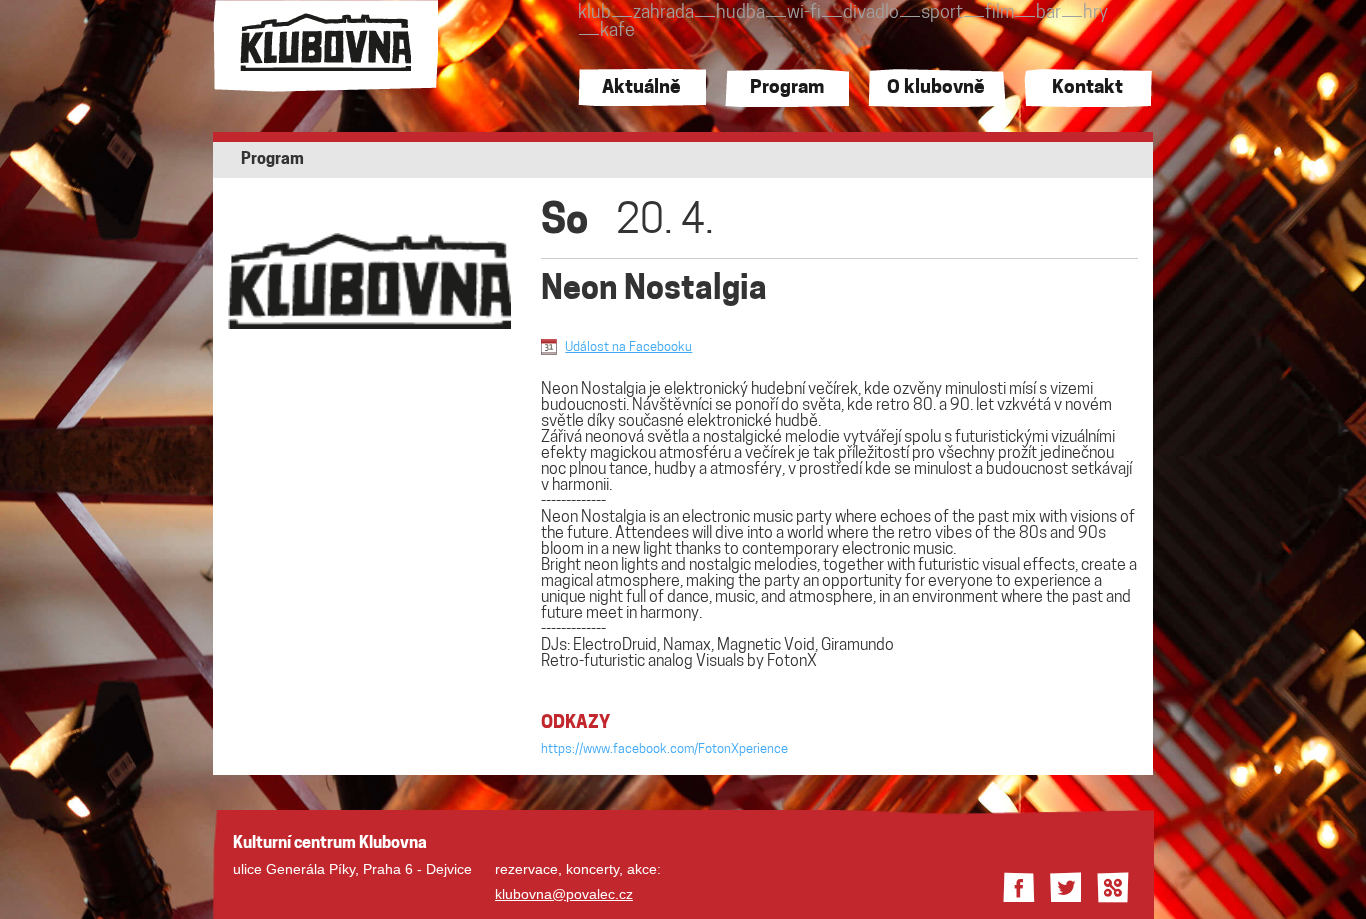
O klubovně (936, 88)
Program (787, 88)
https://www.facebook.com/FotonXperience (664, 749)
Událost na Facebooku (628, 347)
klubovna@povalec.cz (564, 894)
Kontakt (1087, 88)
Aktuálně (641, 88)
